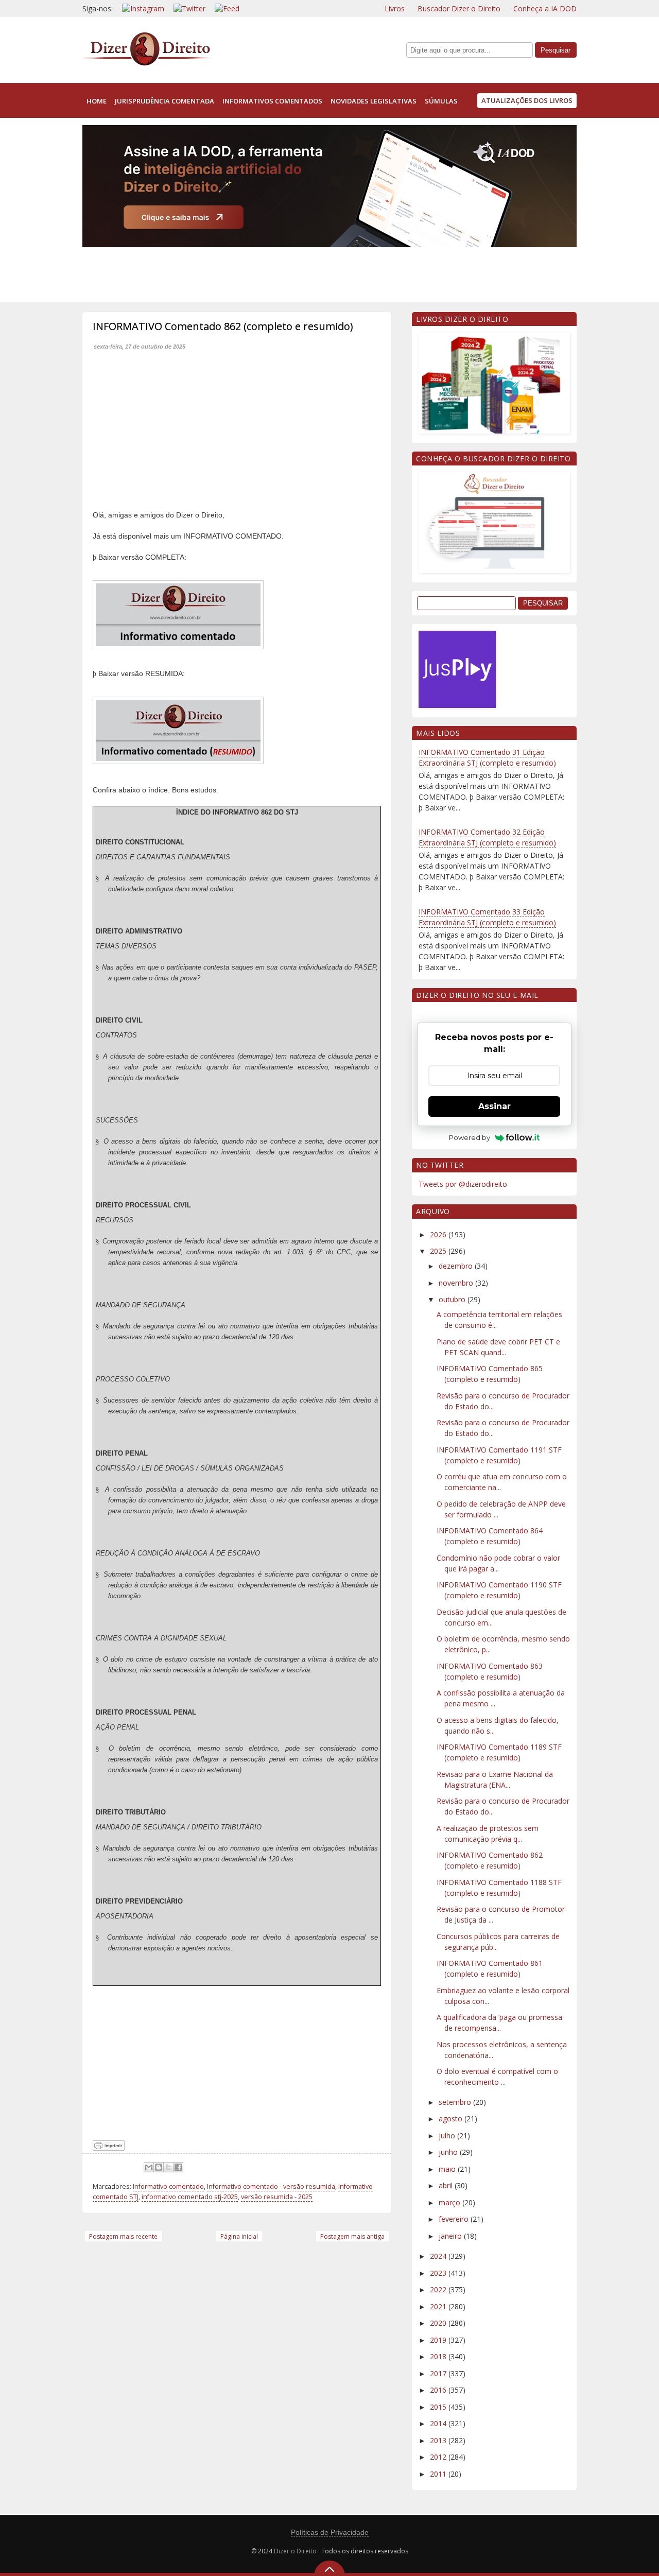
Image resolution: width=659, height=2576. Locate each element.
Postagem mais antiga (352, 2236)
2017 (439, 2373)
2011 (439, 2474)
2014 (439, 2423)
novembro (457, 1283)
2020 (439, 2323)
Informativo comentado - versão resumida (271, 2186)
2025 (439, 1251)
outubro (453, 1299)
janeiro (451, 2236)
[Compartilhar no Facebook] (178, 2167)
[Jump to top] (329, 2568)
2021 (439, 2306)
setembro (456, 2102)
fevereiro (455, 2219)
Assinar (495, 1106)
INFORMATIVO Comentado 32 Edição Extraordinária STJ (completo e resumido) (487, 837)
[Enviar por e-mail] (149, 2167)
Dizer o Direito (295, 2551)
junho (449, 2152)
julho (448, 2136)
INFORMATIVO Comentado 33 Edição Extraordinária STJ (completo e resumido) (487, 917)
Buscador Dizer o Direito (459, 8)
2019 (439, 2340)
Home (97, 101)
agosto (452, 2119)
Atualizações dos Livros (527, 100)
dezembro (457, 1266)
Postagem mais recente (123, 2236)
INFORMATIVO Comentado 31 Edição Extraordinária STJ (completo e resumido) (487, 757)
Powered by (470, 1137)
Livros (395, 8)
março (450, 2202)
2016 (439, 2390)
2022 (439, 2289)
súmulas (441, 101)
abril (447, 2185)
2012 (439, 2457)
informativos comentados (272, 101)
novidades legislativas (374, 101)
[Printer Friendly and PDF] (109, 2148)
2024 (439, 2256)
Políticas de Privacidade (330, 2532)
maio (448, 2169)
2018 (439, 2356)
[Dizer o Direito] (147, 64)
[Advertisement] (270, 272)
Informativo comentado (168, 2186)
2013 (439, 2440)
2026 (439, 1234)
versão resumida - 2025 (277, 2197)
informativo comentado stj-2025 (190, 2197)
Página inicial (239, 2236)
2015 (439, 2407)
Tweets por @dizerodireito (463, 1184)
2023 (439, 2273)
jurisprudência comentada (164, 101)
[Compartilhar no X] (168, 2167)
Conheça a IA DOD (545, 8)
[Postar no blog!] (159, 2167)
